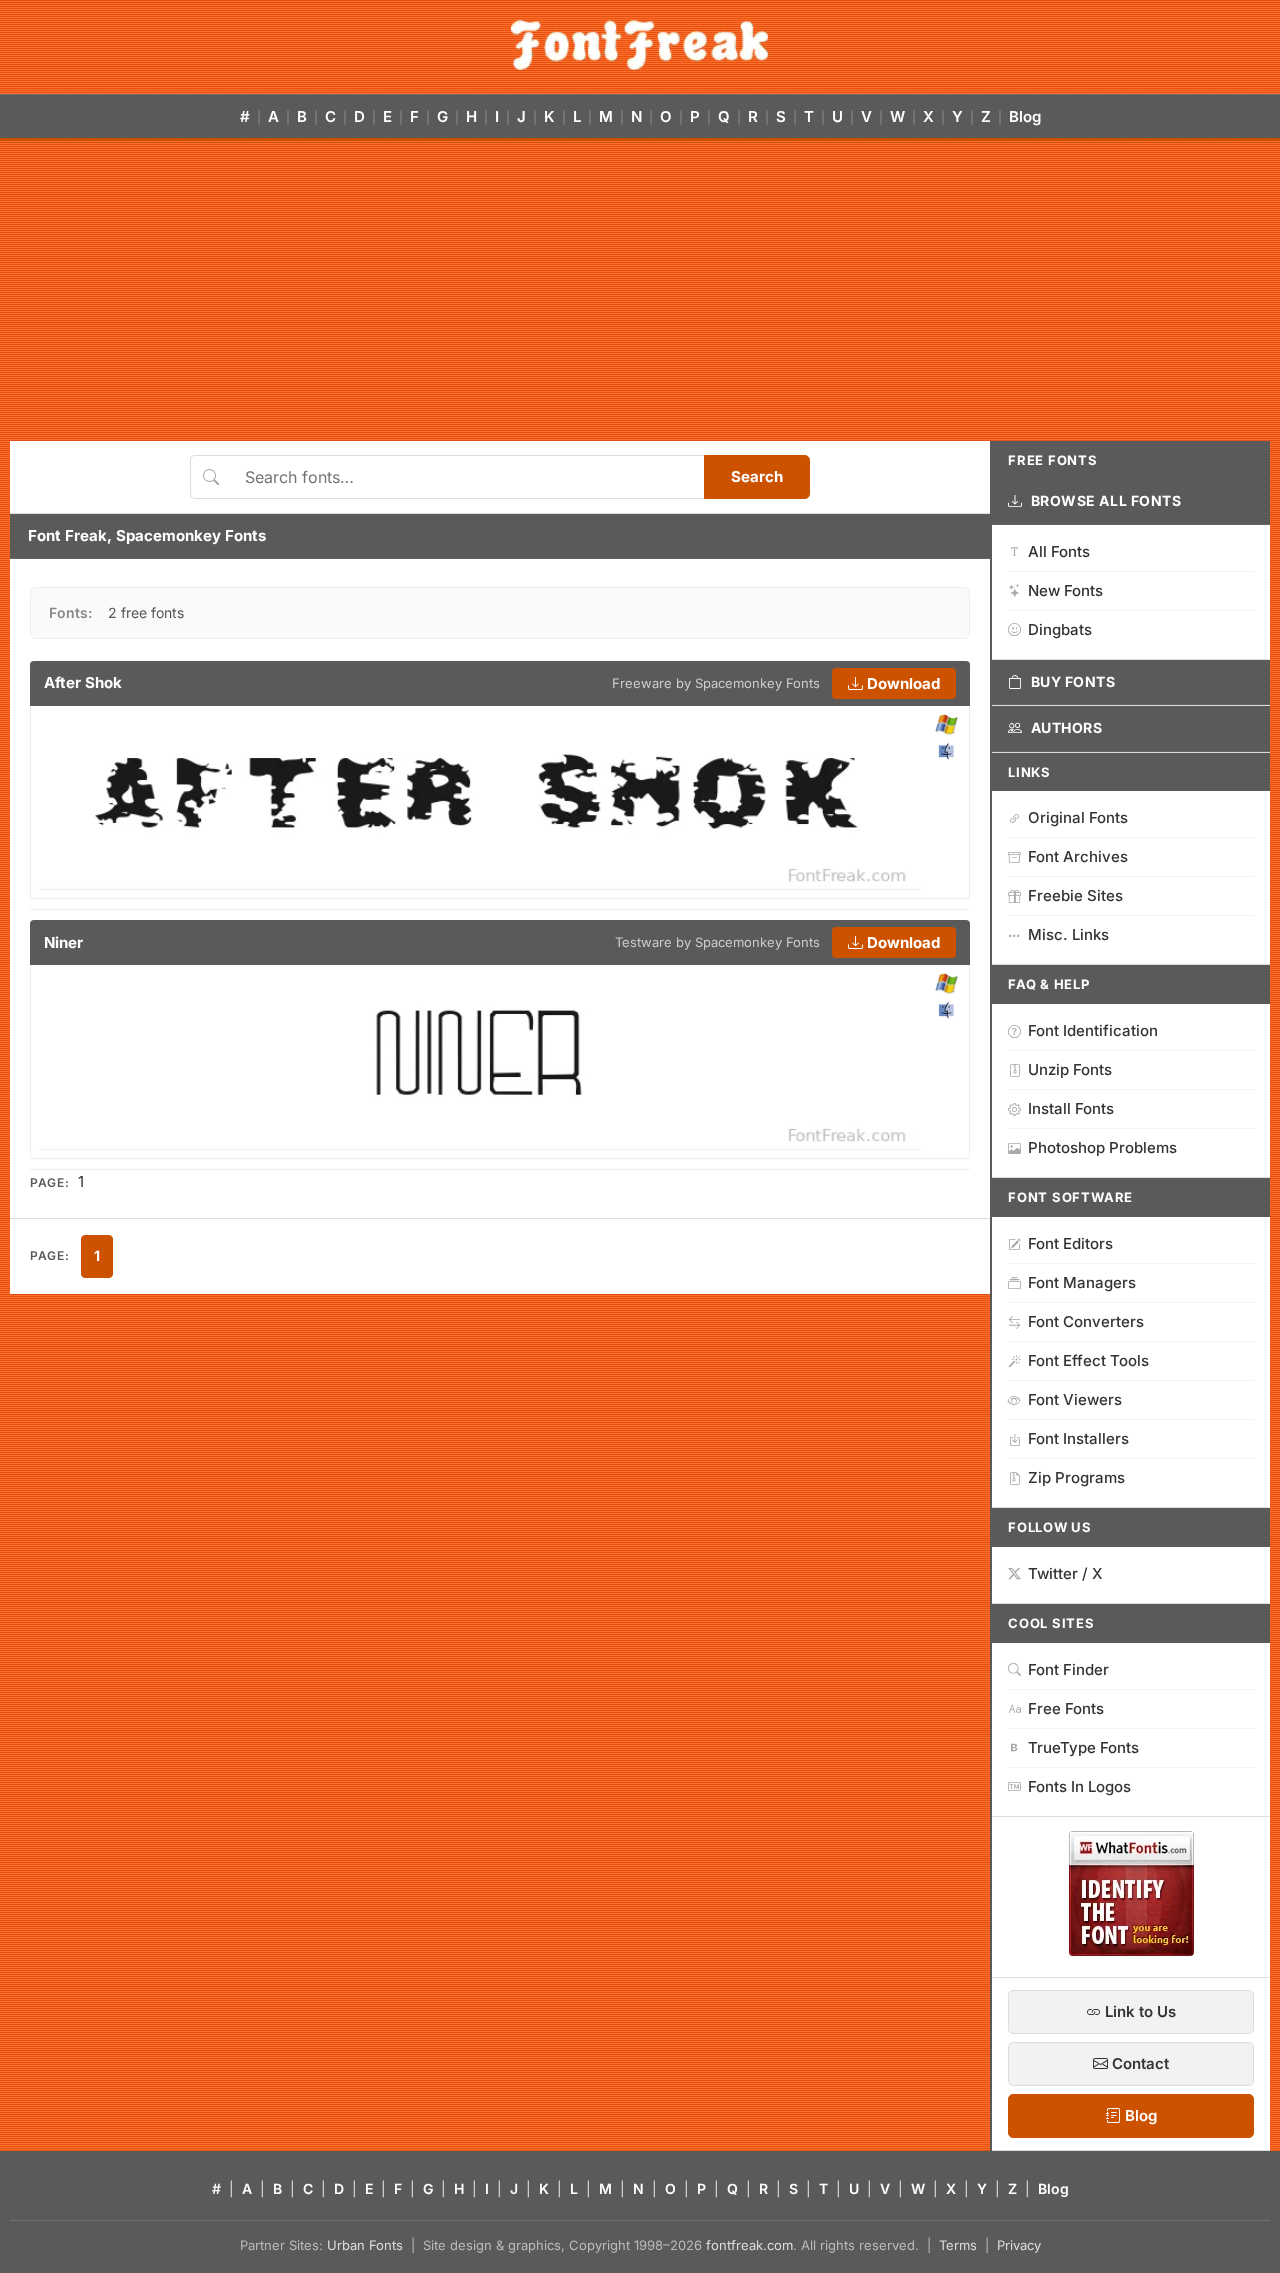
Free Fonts (1066, 1708)
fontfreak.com (749, 2245)
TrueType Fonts (1083, 1747)
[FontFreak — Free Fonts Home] (639, 45)
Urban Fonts (365, 2245)
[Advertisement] (640, 291)
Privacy (1019, 2245)
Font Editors (1070, 1243)
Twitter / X (1065, 1573)
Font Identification (1093, 1030)
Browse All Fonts (1106, 500)
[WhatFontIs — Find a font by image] (1131, 1950)
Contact (1138, 2063)
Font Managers (1082, 1282)
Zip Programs (1076, 1477)
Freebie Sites (1075, 895)
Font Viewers (1075, 1399)
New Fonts (1065, 590)
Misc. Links (1068, 934)
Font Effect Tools (1088, 1360)
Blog (1025, 116)
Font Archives (1078, 856)
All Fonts (1059, 551)
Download (901, 683)
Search (757, 476)
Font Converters (1086, 1321)
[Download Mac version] (946, 751)
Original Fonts (1078, 817)
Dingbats (1060, 629)
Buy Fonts (1073, 681)
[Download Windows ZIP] (946, 725)
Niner (63, 942)
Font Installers (1078, 1438)
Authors (1067, 727)
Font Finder (1068, 1669)
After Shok (83, 682)
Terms (958, 2245)
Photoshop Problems (1102, 1147)
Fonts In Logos (1079, 1786)
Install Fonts (1071, 1108)
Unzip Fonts (1070, 1069)
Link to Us (1138, 2011)
